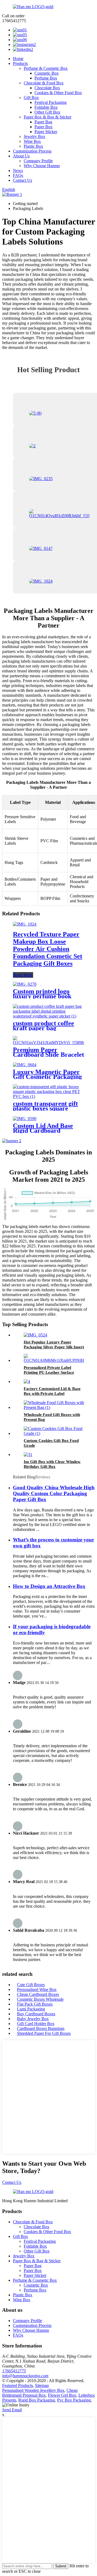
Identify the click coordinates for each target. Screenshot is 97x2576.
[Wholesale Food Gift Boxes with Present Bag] (54, 1407)
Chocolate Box (47, 88)
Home (18, 59)
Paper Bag (43, 122)
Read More (23, 975)
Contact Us (22, 180)
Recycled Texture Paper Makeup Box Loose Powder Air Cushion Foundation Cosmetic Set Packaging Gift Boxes (48, 949)
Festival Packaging (51, 102)
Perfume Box (46, 78)
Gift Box (31, 98)
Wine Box (32, 141)
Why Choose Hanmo (42, 166)
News (18, 171)
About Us (21, 156)
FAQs (18, 175)
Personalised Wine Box (37, 1989)
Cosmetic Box (47, 73)
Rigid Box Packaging (37, 2400)
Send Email (12, 2410)
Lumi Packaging (31, 2009)
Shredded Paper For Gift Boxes (44, 2033)
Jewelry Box (34, 136)
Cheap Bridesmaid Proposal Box (40, 2393)
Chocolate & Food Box (44, 83)
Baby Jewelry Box (33, 2019)
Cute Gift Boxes (31, 1985)
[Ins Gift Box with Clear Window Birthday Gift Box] (28, 1454)
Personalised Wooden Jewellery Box (33, 2390)
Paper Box (44, 127)
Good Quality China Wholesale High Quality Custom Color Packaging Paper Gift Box (54, 1493)
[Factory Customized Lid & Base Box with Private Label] (27, 1381)
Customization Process (32, 151)
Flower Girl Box (62, 2395)
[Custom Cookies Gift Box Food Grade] (54, 1433)
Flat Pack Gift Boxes (35, 2004)
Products (20, 63)
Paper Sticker (46, 132)
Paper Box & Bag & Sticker (48, 117)
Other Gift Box (47, 112)
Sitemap (42, 2385)
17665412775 (14, 2371)
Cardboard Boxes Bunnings (41, 2028)
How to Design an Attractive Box (49, 1586)
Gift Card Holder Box (36, 2024)
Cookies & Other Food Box (58, 93)
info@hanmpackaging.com (25, 2376)
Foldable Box (46, 107)
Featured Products (18, 2385)
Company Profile (38, 161)
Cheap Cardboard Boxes (38, 1994)
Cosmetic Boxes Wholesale (40, 1999)
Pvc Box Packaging (74, 2400)
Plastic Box (33, 146)
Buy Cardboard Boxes (36, 2014)
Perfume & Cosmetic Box (46, 68)
